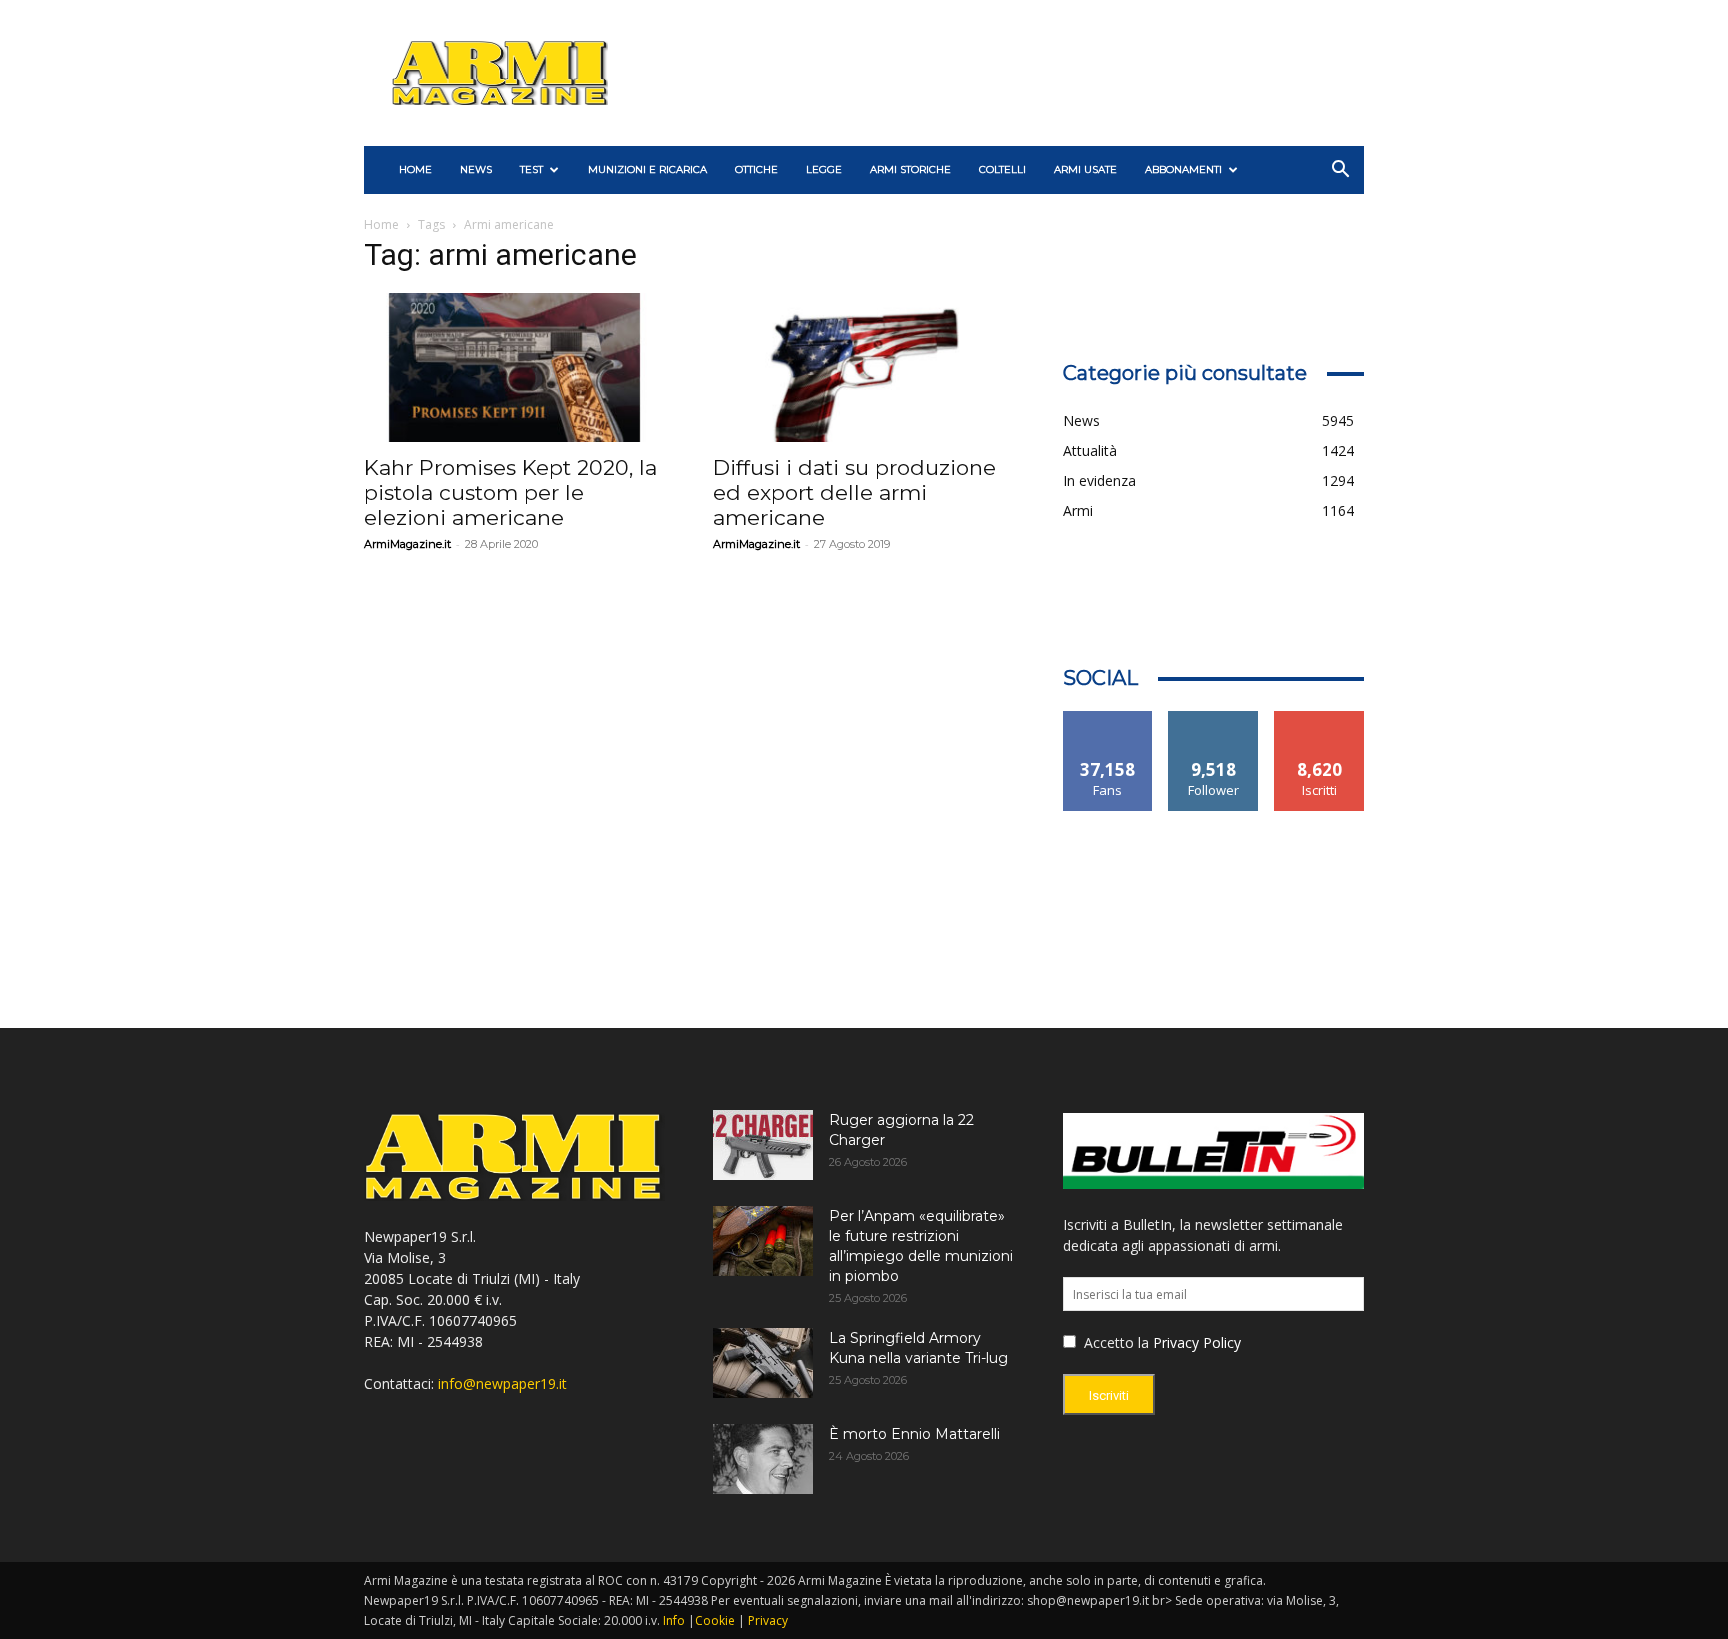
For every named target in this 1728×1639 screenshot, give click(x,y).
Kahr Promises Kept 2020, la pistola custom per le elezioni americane (510, 492)
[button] (1340, 171)
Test (531, 169)
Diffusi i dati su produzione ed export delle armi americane (854, 492)
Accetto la (1114, 1342)
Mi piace (1108, 718)
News (476, 169)
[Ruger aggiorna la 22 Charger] (763, 1145)
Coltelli (1002, 169)
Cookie (715, 1620)
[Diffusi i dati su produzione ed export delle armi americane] (863, 367)
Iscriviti (1319, 718)
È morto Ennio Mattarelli (914, 1434)
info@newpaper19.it (502, 1383)
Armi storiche (910, 169)
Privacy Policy (1197, 1342)
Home (381, 224)
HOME (415, 169)
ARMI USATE (1085, 169)
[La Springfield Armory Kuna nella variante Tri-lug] (763, 1363)
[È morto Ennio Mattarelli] (763, 1459)
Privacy (768, 1620)
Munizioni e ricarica (647, 169)
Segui (1213, 718)
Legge (824, 169)
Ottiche (756, 169)
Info (674, 1620)
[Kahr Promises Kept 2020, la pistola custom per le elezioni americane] (514, 367)
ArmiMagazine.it (407, 544)
